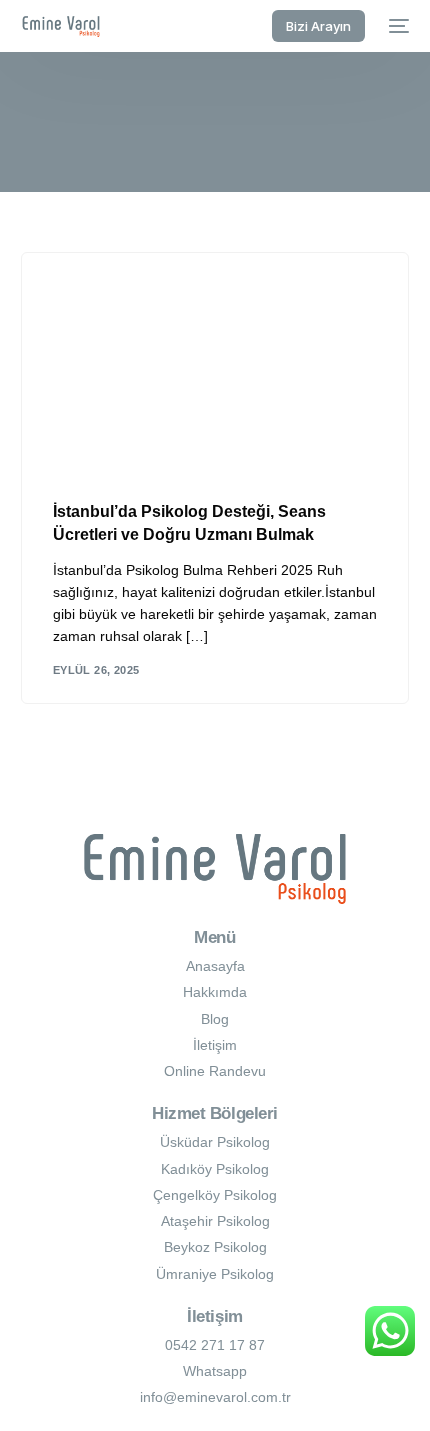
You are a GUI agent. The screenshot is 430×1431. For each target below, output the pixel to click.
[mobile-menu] (397, 26)
